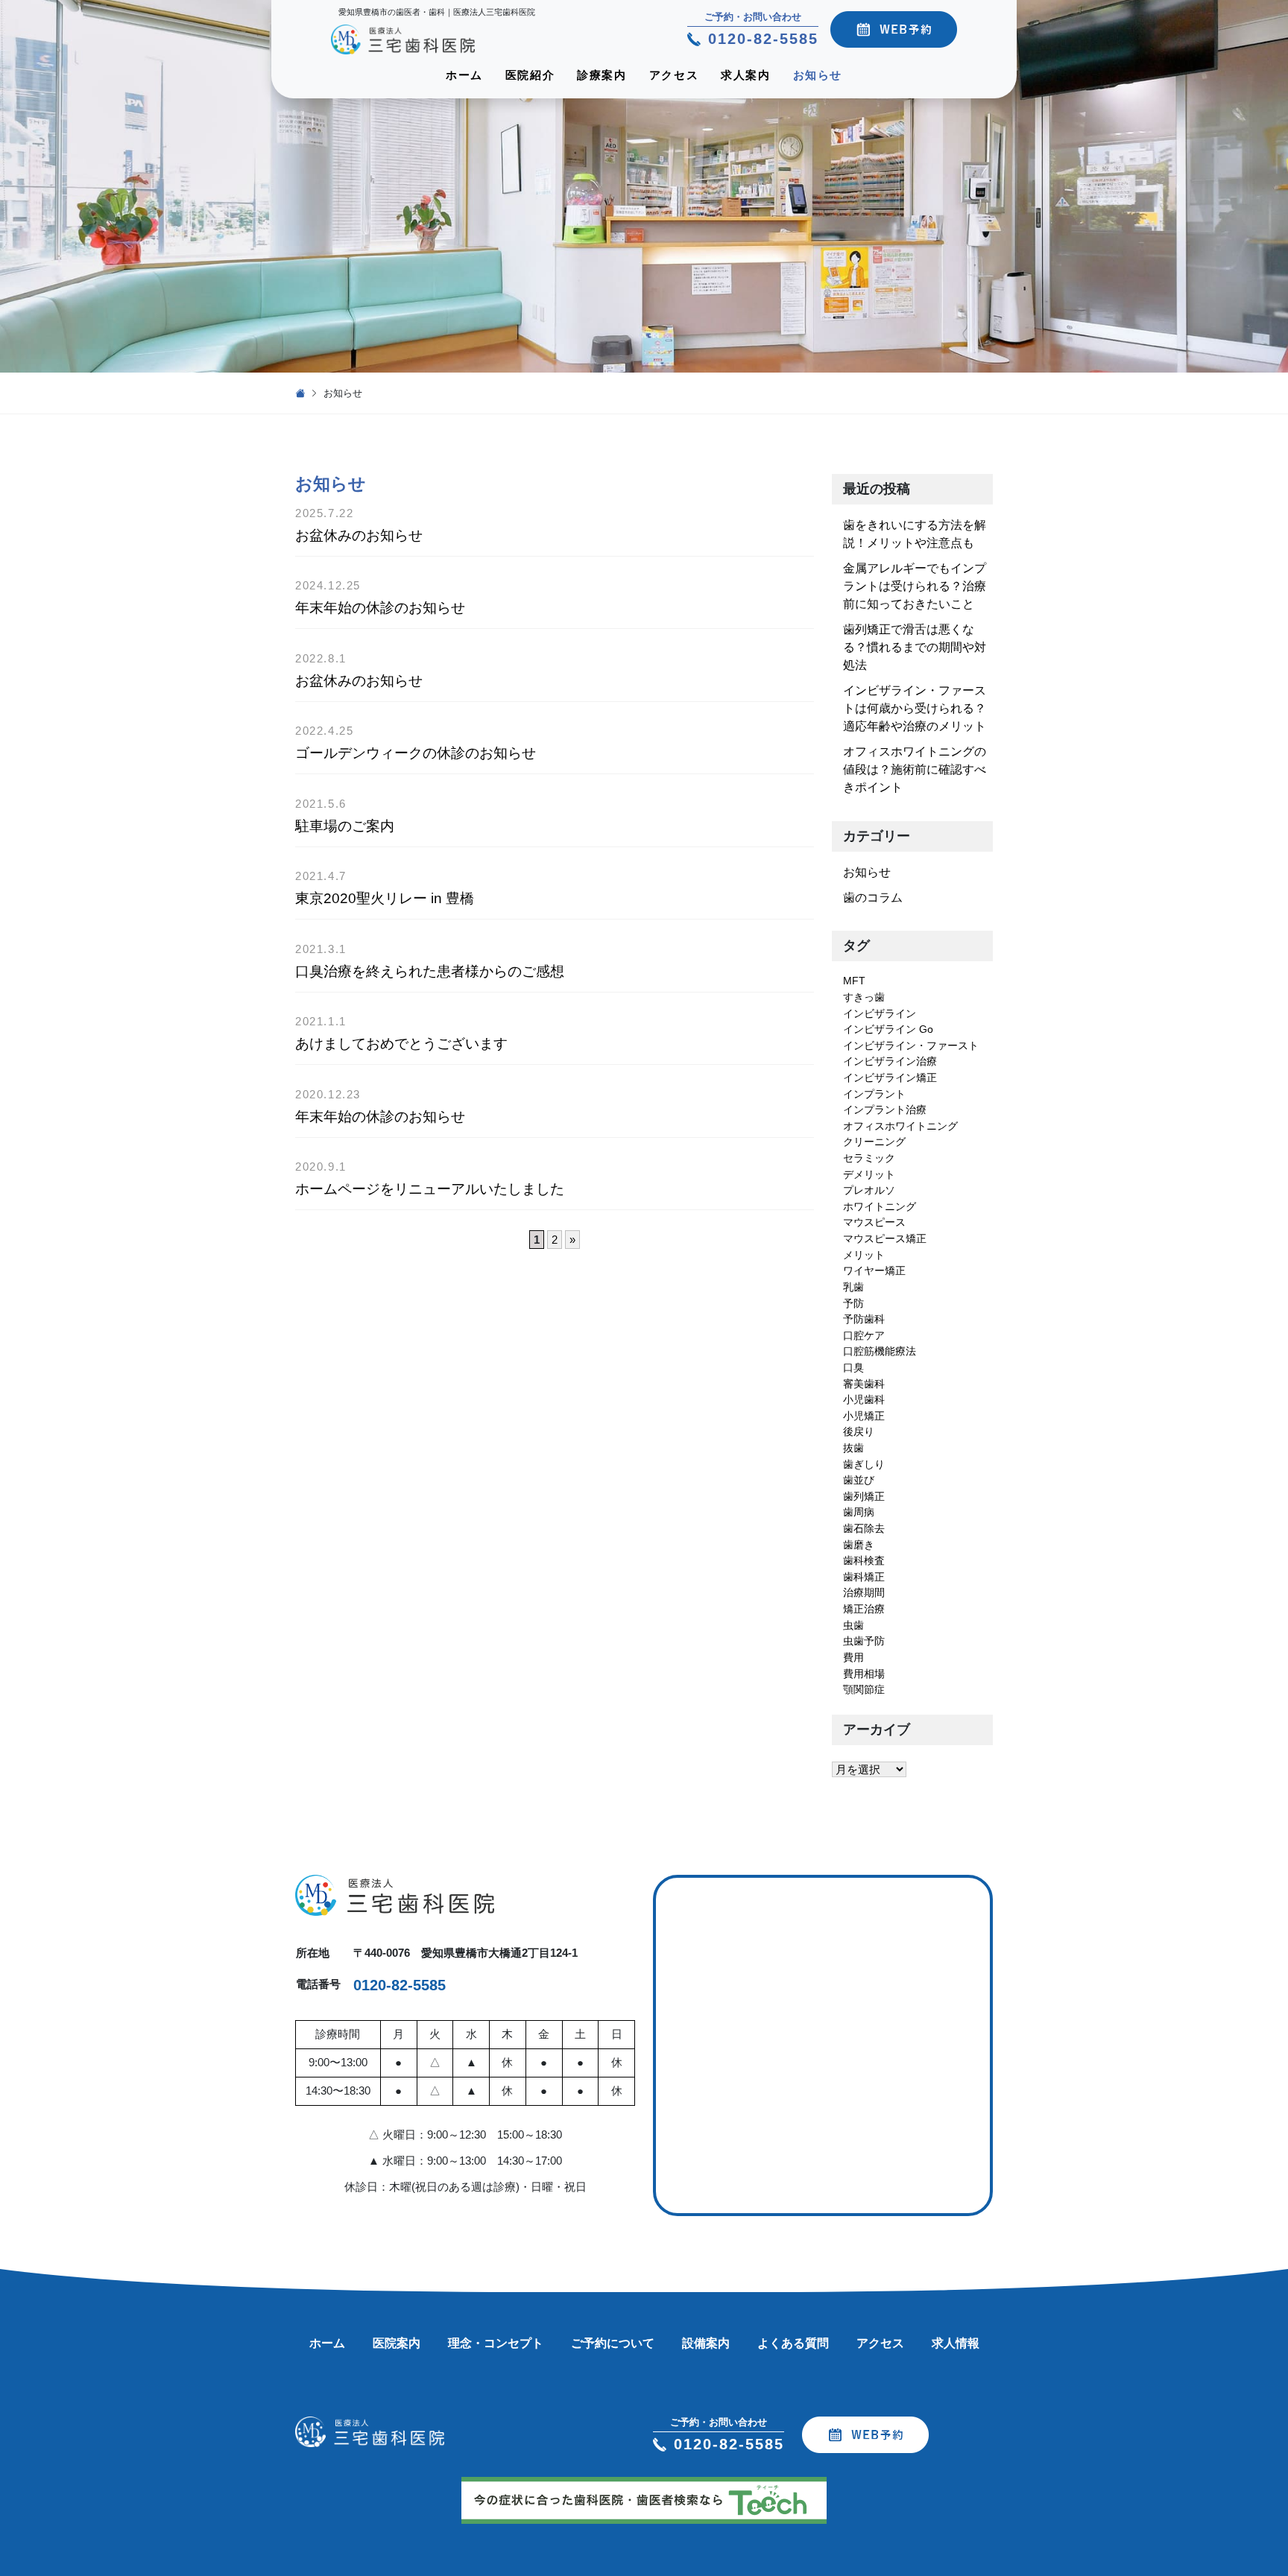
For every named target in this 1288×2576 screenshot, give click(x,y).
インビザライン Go (888, 1029)
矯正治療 (864, 1609)
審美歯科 (864, 1384)
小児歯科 (864, 1399)
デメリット (869, 1174)
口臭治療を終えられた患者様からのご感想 (430, 971)
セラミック (869, 1158)
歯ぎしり (864, 1464)
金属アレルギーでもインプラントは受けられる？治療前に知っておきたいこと (915, 586)
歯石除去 (864, 1528)
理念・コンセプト (496, 2343)
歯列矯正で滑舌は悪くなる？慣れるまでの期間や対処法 (915, 647)
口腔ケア (864, 1335)
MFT (854, 981)
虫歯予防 (864, 1641)
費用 (853, 1657)
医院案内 (397, 2343)
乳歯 (853, 1287)
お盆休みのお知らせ (359, 535)
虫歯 (853, 1625)
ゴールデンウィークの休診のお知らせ (416, 753)
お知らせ (818, 75)
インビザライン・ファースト (911, 1045)
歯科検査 (864, 1560)
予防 (853, 1303)
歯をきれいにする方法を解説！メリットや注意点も (915, 534)
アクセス (674, 75)
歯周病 (859, 1512)
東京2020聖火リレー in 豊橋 (385, 898)
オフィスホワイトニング (900, 1126)
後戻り (859, 1431)
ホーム (464, 75)
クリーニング (874, 1142)
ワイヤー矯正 (874, 1270)
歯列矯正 (864, 1496)
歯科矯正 (864, 1577)
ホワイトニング (880, 1206)
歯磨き (859, 1545)
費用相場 (864, 1674)
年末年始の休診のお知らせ (380, 608)
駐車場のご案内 (345, 826)
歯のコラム (873, 898)
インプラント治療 (885, 1110)
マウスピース (874, 1222)
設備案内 (706, 2343)
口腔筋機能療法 (880, 1351)
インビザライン (880, 1013)
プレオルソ (869, 1190)
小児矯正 (864, 1416)
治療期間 (864, 1592)
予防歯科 (864, 1319)
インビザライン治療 (890, 1061)
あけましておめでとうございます (401, 1044)
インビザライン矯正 (890, 1077)
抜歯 (853, 1448)
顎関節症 (864, 1689)
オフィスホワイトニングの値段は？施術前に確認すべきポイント (915, 769)
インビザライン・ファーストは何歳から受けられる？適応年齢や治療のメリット (915, 708)
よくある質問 (793, 2343)
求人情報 (956, 2343)
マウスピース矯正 (885, 1238)
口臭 (853, 1367)
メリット (864, 1255)
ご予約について (613, 2343)
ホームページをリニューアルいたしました (430, 1189)
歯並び (859, 1480)
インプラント (874, 1094)
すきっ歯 (864, 997)
